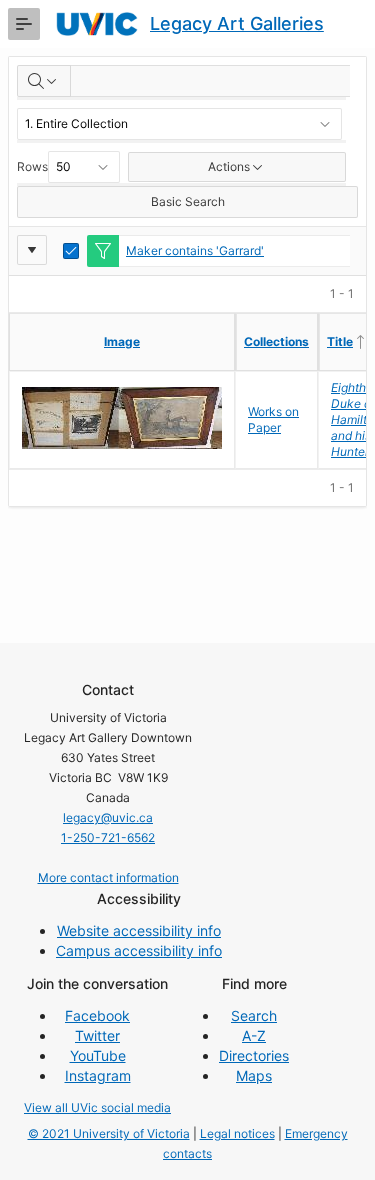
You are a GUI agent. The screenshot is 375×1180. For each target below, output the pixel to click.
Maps (254, 1075)
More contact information (108, 877)
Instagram (98, 1075)
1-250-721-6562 (108, 837)
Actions (229, 166)
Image (122, 341)
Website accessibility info (139, 930)
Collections (276, 341)
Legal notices (237, 1133)
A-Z (254, 1035)
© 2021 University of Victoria (109, 1133)
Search (254, 1015)
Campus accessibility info (139, 950)
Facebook (97, 1015)
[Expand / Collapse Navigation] (24, 24)
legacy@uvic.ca (108, 817)
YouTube (98, 1055)
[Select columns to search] (44, 81)
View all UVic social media (97, 1107)
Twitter (97, 1035)
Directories (254, 1055)
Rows (32, 166)
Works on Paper (273, 419)
